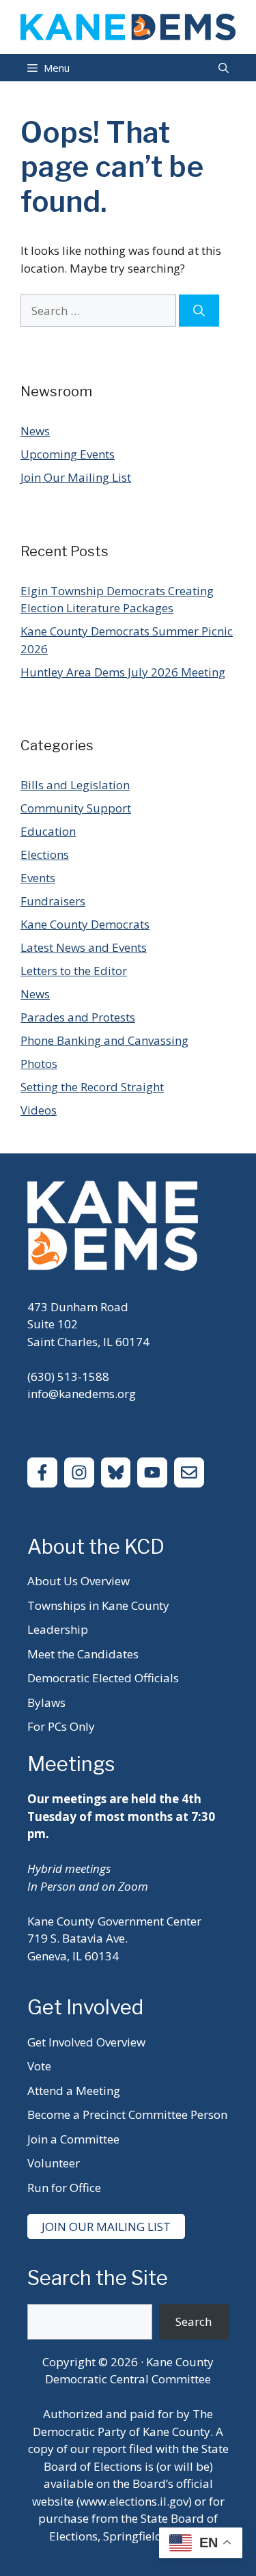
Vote (39, 2066)
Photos (39, 1064)
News (35, 431)
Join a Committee (73, 2139)
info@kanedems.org (82, 1394)
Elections (45, 854)
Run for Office (64, 2188)
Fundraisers (53, 901)
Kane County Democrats (85, 924)
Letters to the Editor (74, 971)
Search (194, 2321)
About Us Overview (79, 1581)
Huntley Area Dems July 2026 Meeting (123, 672)
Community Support (76, 808)
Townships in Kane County (98, 1605)
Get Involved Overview (86, 2042)
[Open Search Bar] (224, 68)
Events (38, 878)
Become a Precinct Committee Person (127, 2114)
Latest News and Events (84, 947)
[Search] (199, 311)
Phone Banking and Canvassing (104, 1040)
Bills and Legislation (75, 785)
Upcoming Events (68, 454)
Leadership (58, 1629)
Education (48, 831)
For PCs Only (61, 1726)
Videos (39, 1110)
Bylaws (46, 1702)
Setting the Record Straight (92, 1087)
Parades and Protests (78, 1017)
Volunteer (54, 2163)
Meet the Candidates (83, 1654)
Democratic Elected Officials (103, 1678)
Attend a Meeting (74, 2091)
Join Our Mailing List (76, 477)
